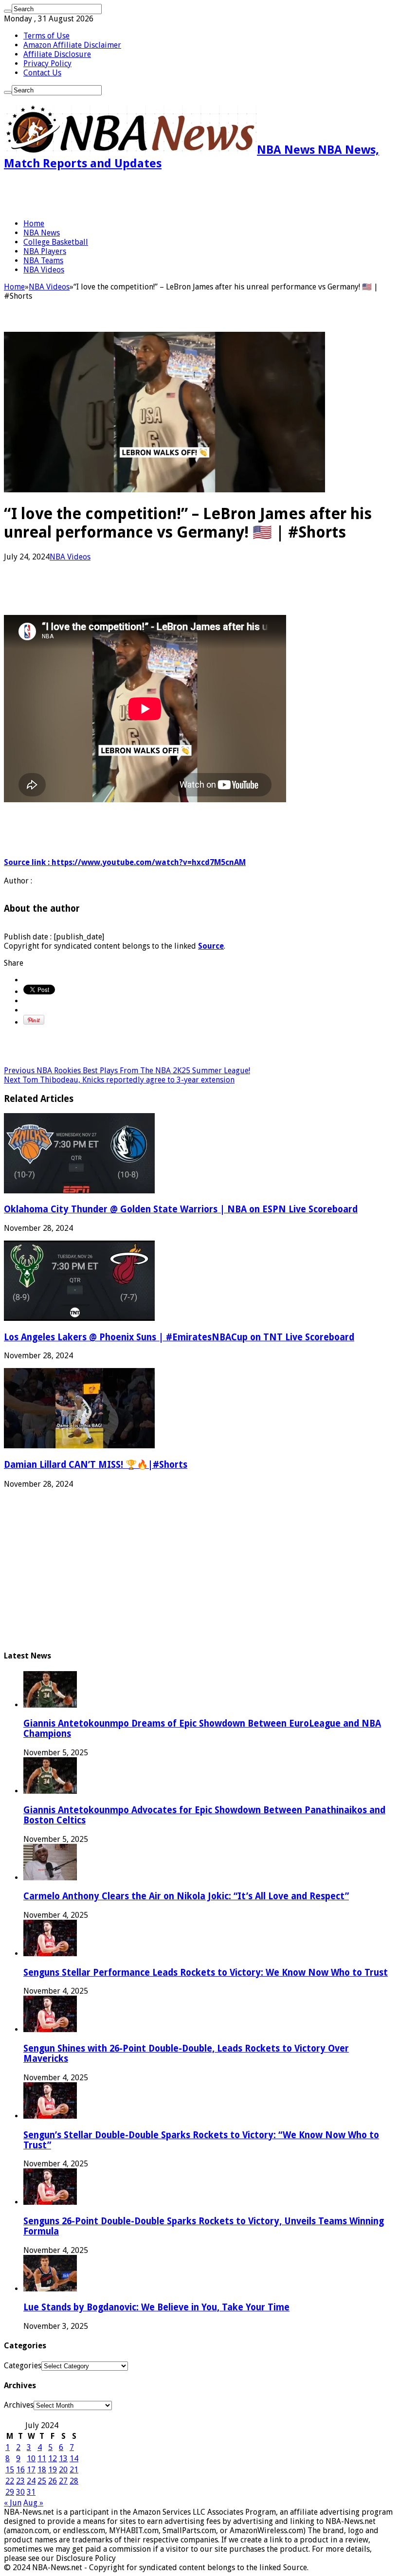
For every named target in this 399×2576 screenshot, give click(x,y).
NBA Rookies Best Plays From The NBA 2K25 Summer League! (127, 1071)
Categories (23, 2366)
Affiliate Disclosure (57, 54)
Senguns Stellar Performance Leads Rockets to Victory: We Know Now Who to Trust (206, 1973)
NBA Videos (44, 270)
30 (20, 2492)
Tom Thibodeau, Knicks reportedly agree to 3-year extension (119, 1080)
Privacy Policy (47, 63)
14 (74, 2459)
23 (20, 2481)
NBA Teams (43, 261)
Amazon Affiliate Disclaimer (72, 45)
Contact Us (42, 73)
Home (34, 224)
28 (74, 2481)
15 (10, 2470)
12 (53, 2459)
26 (53, 2481)
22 (10, 2481)
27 (63, 2481)
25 (42, 2481)
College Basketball (56, 242)
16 (20, 2470)
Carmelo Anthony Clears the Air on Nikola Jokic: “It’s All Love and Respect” (186, 1896)
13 (63, 2459)
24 (31, 2481)
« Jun (13, 2503)
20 (63, 2470)
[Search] (8, 11)
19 (53, 2470)
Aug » (33, 2503)
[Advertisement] (118, 195)
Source (211, 946)
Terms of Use (46, 36)
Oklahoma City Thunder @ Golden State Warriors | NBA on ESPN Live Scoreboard (181, 1209)
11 (42, 2459)
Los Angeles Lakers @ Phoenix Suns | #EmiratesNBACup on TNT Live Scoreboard (179, 1337)
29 (10, 2492)
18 (42, 2470)
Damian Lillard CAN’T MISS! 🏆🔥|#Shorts (96, 1465)
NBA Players (45, 251)
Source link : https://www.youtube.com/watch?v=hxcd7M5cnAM (125, 862)
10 (31, 2459)
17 (31, 2470)
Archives (19, 2405)
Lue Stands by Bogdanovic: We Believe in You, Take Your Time (156, 2307)
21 (74, 2470)
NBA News (42, 233)
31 (31, 2492)
